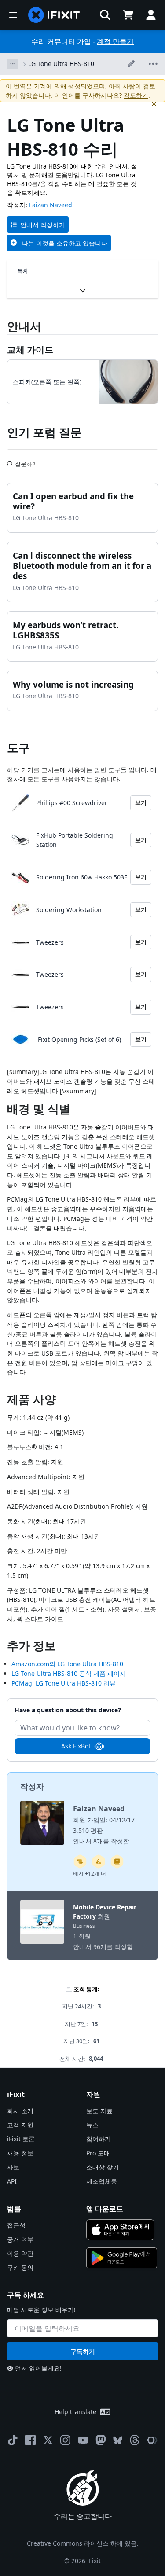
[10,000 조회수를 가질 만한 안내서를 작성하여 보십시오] (80, 1861)
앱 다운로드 (105, 2209)
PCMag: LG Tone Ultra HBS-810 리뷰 (64, 1683)
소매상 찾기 (103, 2167)
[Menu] (13, 15)
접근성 (16, 2225)
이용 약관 (20, 2253)
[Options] (13, 64)
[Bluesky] (118, 2440)
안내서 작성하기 (43, 225)
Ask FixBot (76, 1746)
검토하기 (136, 95)
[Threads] (135, 2440)
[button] (105, 15)
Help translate (75, 2412)
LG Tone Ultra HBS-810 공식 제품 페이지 (69, 1673)
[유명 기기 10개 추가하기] (99, 1861)
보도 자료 (99, 2111)
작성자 (32, 1786)
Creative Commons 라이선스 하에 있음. (83, 2543)
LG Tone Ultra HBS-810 (61, 64)
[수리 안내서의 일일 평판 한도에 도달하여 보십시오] (117, 1861)
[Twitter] (48, 2440)
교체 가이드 (30, 350)
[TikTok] (13, 2440)
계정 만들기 (115, 41)
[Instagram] (66, 2440)
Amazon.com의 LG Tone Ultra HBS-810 (67, 1664)
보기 (141, 802)
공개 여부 (20, 2239)
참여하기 (99, 2139)
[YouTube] (83, 2440)
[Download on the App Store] (121, 2230)
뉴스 (92, 2125)
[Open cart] (128, 15)
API (12, 2181)
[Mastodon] (101, 2440)
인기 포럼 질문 (44, 432)
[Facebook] (30, 2440)
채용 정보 (20, 2153)
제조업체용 (102, 2181)
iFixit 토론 (21, 2139)
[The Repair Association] (152, 2440)
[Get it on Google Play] (122, 2258)
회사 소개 (20, 2111)
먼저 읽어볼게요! (38, 2368)
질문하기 (26, 460)
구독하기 (83, 2351)
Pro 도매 (98, 2153)
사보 (13, 2167)
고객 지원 (20, 2125)
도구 (18, 748)
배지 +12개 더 (90, 1874)
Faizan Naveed (51, 205)
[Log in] (151, 15)
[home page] (54, 15)
